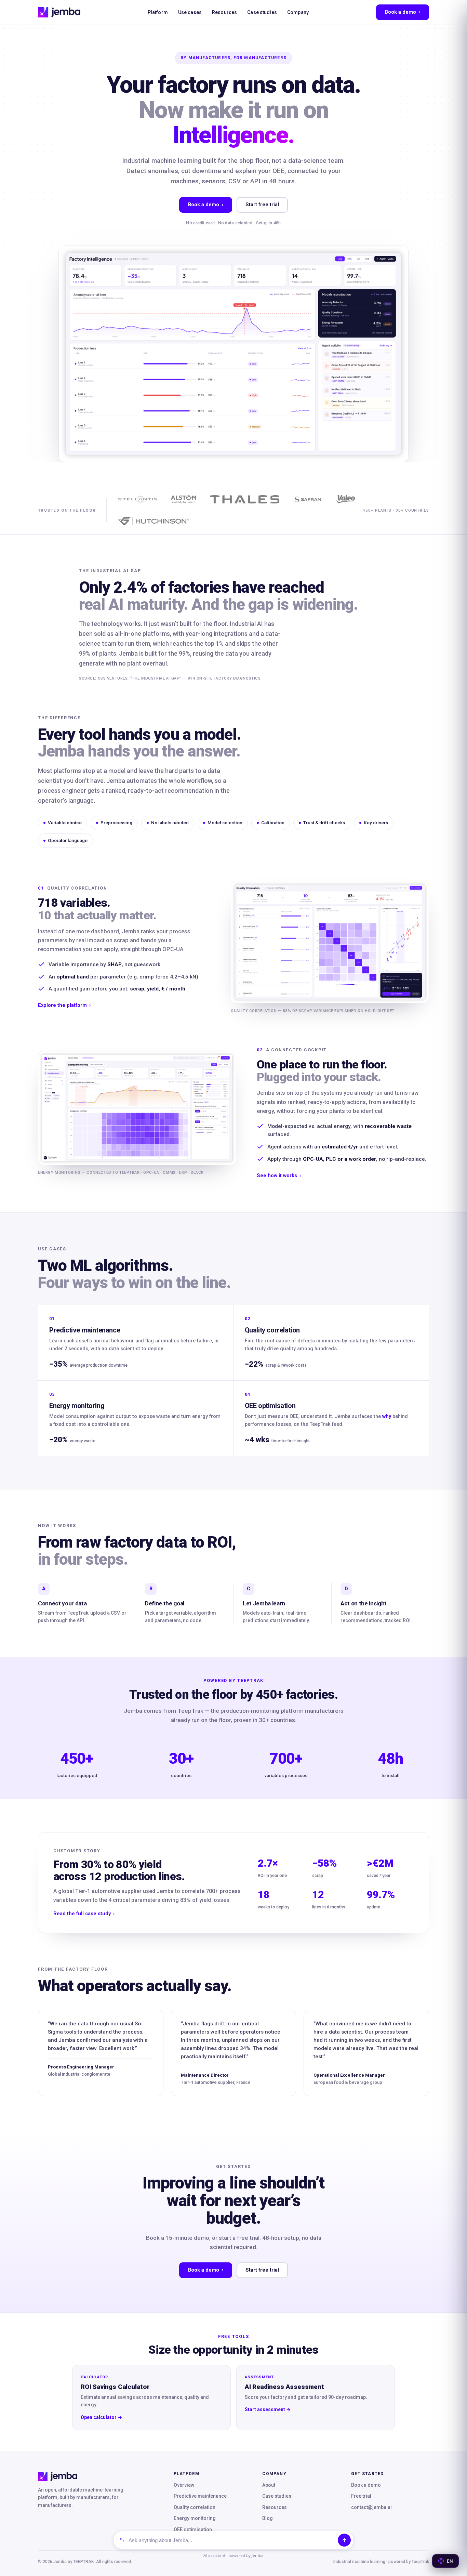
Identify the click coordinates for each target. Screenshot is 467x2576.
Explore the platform (64, 1005)
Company (298, 12)
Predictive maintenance (200, 2496)
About (269, 2485)
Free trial (361, 2496)
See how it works (279, 1176)
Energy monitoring (195, 2518)
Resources (224, 12)
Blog (268, 2518)
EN (450, 2561)
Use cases (190, 12)
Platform (158, 12)
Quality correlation (195, 2507)
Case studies (262, 12)
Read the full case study (84, 1914)
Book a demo (403, 12)
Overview (184, 2485)
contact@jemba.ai (371, 2507)
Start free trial (262, 205)
